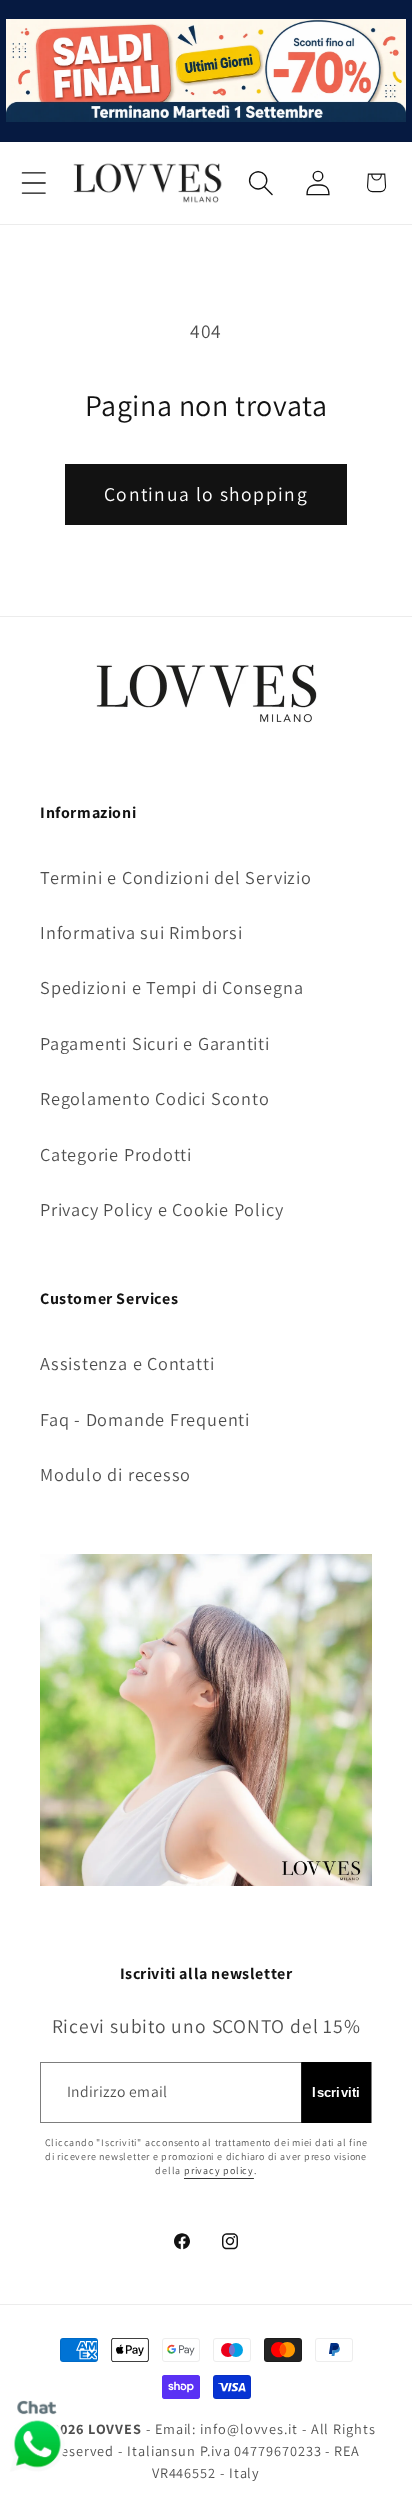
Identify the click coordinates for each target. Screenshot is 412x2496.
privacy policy (219, 2170)
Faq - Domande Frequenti (145, 1419)
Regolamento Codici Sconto (155, 1098)
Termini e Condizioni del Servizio (176, 877)
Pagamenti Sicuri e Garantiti (155, 1043)
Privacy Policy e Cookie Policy (161, 1209)
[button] (33, 182)
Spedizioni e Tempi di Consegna (171, 987)
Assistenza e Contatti (127, 1363)
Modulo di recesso (115, 1474)
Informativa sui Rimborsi (141, 932)
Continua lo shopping (206, 494)
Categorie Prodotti (116, 1154)
